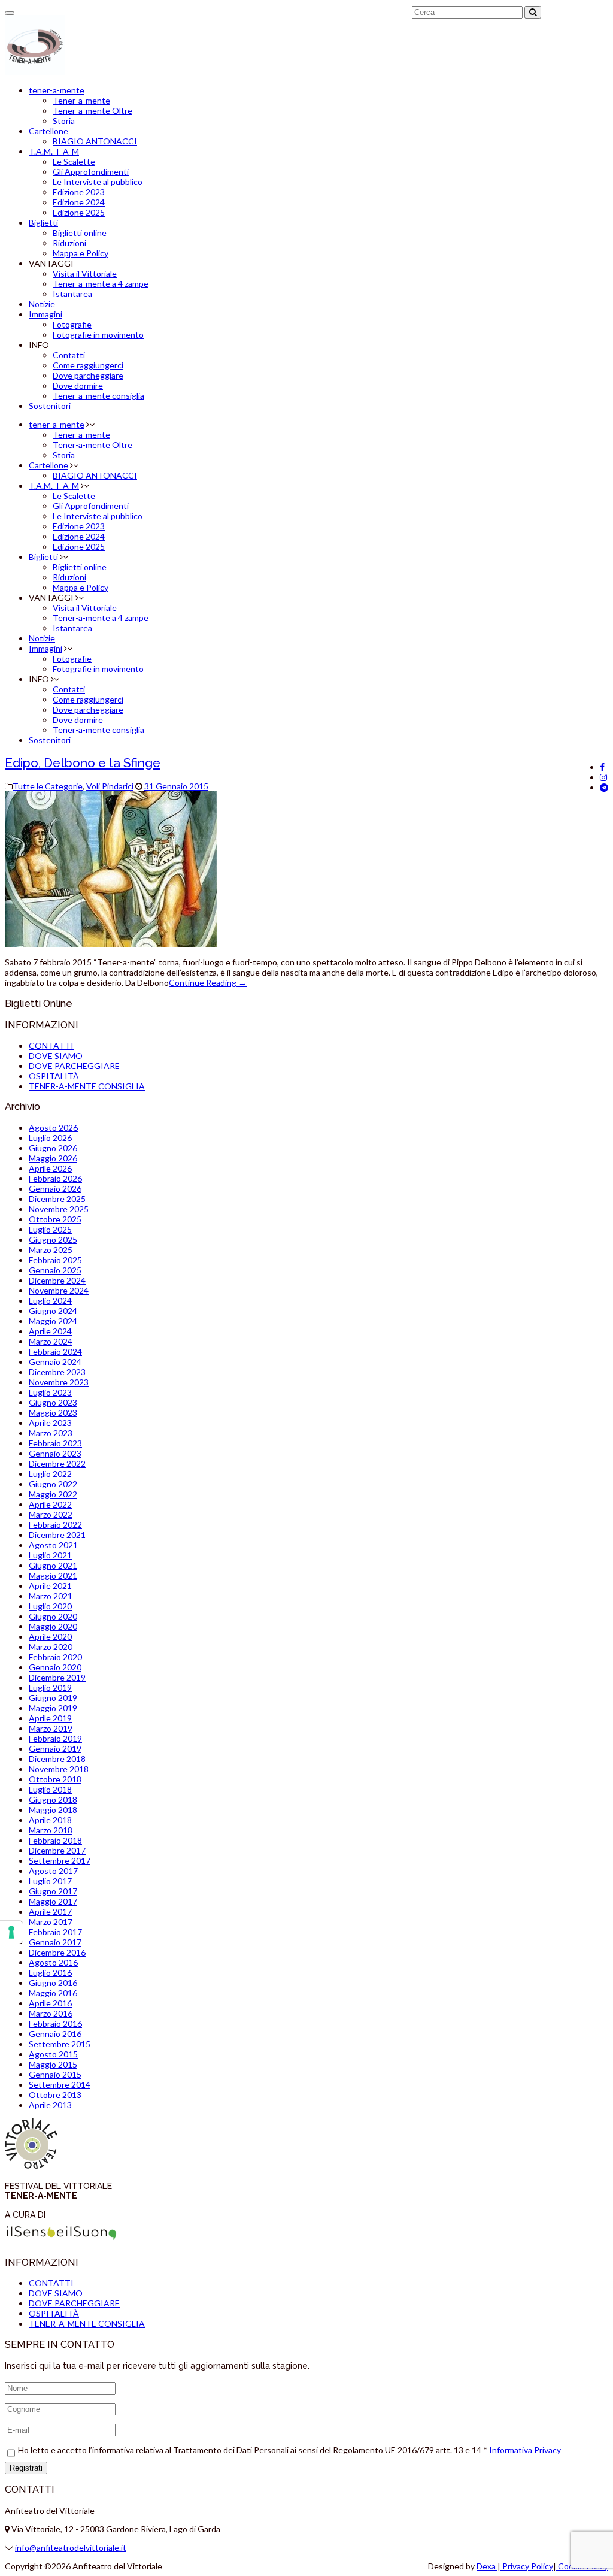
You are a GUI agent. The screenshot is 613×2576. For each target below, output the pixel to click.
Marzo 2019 (51, 1728)
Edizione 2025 (79, 212)
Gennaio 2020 (55, 1667)
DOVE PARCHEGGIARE (74, 1066)
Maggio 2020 (53, 1626)
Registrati (26, 2468)
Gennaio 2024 (55, 1362)
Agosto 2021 (53, 1545)
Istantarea (72, 294)
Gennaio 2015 (55, 2074)
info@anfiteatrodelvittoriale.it (71, 2548)
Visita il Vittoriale (85, 273)
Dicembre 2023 (57, 1372)
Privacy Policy (527, 2566)
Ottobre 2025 (55, 1219)
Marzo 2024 (51, 1341)
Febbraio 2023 (55, 1443)
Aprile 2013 (50, 2105)
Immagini (45, 314)
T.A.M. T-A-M (54, 151)
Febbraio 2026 (55, 1178)
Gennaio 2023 (55, 1453)
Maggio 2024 (53, 1321)
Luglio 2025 (50, 1229)
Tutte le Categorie (48, 786)
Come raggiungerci (88, 365)
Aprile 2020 (50, 1637)
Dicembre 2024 (57, 1280)
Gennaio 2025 (55, 1270)
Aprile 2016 (50, 2003)
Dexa (487, 2566)
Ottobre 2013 (55, 2095)
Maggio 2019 (53, 1708)
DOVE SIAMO (56, 1056)
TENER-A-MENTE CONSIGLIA (87, 1086)
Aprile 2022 (50, 1504)
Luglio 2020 (50, 1606)
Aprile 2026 (50, 1168)
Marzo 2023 (51, 1433)
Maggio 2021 (53, 1575)
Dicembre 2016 (57, 1952)
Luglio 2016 (50, 1973)
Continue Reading (208, 983)
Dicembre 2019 (57, 1677)
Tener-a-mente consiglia (98, 396)
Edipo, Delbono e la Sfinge (83, 763)
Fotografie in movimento (98, 335)
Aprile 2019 (50, 1718)
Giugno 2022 (53, 1484)
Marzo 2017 (51, 1922)
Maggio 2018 (53, 1810)
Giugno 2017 (53, 1891)
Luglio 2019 (50, 1687)
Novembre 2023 (59, 1382)
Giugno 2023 (53, 1402)
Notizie (42, 304)
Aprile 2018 (50, 1820)
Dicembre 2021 (57, 1535)
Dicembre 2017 (57, 1850)
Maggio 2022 (53, 1494)
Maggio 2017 (53, 1901)
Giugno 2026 (53, 1148)
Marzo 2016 (51, 2013)
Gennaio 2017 (55, 1942)
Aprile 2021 (50, 1586)
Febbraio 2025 (55, 1260)
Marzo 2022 (51, 1514)
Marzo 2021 (51, 1596)
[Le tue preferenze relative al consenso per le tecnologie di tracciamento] (11, 1932)
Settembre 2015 (60, 2044)
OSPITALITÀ (54, 1076)
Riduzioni (69, 243)
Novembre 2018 (59, 1769)
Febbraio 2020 (55, 1657)
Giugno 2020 (53, 1616)
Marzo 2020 (51, 1647)
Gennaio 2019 (55, 1749)
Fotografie (72, 324)
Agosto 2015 (53, 2054)
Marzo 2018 (51, 1830)
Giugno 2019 (53, 1698)
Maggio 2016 (53, 1993)
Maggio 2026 (53, 1158)
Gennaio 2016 (55, 2034)
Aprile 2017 (50, 1911)
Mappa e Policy (81, 253)
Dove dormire (78, 385)
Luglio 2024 (50, 1301)
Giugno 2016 (53, 1983)
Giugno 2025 (53, 1239)
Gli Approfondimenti (91, 172)
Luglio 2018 (50, 1789)
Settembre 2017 (60, 1861)
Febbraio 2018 (55, 1840)
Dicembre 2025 (57, 1199)
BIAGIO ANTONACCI (95, 141)
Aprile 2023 (50, 1423)
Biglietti (43, 223)
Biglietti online (80, 233)
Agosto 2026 (53, 1127)
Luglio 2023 (50, 1392)
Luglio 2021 (50, 1555)
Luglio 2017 (50, 1881)
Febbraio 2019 (55, 1738)
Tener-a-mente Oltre (92, 111)
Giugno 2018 (53, 1799)
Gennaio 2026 (55, 1189)
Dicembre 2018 (57, 1759)
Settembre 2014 (60, 2085)
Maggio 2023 (53, 1413)
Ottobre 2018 (55, 1779)
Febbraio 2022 (55, 1525)
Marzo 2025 (51, 1250)
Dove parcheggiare (88, 375)
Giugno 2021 (53, 1565)
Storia (64, 121)
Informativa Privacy (525, 2450)
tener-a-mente (57, 90)
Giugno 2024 (53, 1311)
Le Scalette (74, 161)
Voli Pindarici (110, 786)
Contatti (69, 355)
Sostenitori (50, 406)
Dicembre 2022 (57, 1463)
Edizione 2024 (79, 202)
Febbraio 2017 (55, 1932)
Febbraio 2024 (55, 1351)
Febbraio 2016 (55, 2023)
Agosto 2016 (53, 1962)
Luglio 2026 (50, 1138)
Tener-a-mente (81, 100)
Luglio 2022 (50, 1474)
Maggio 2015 (53, 2064)
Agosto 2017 (53, 1871)
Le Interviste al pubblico (98, 182)
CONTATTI (51, 1045)
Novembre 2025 (59, 1209)
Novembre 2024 (59, 1290)
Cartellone (48, 131)
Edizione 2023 (79, 192)
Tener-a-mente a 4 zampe (101, 284)
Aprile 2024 (50, 1331)
